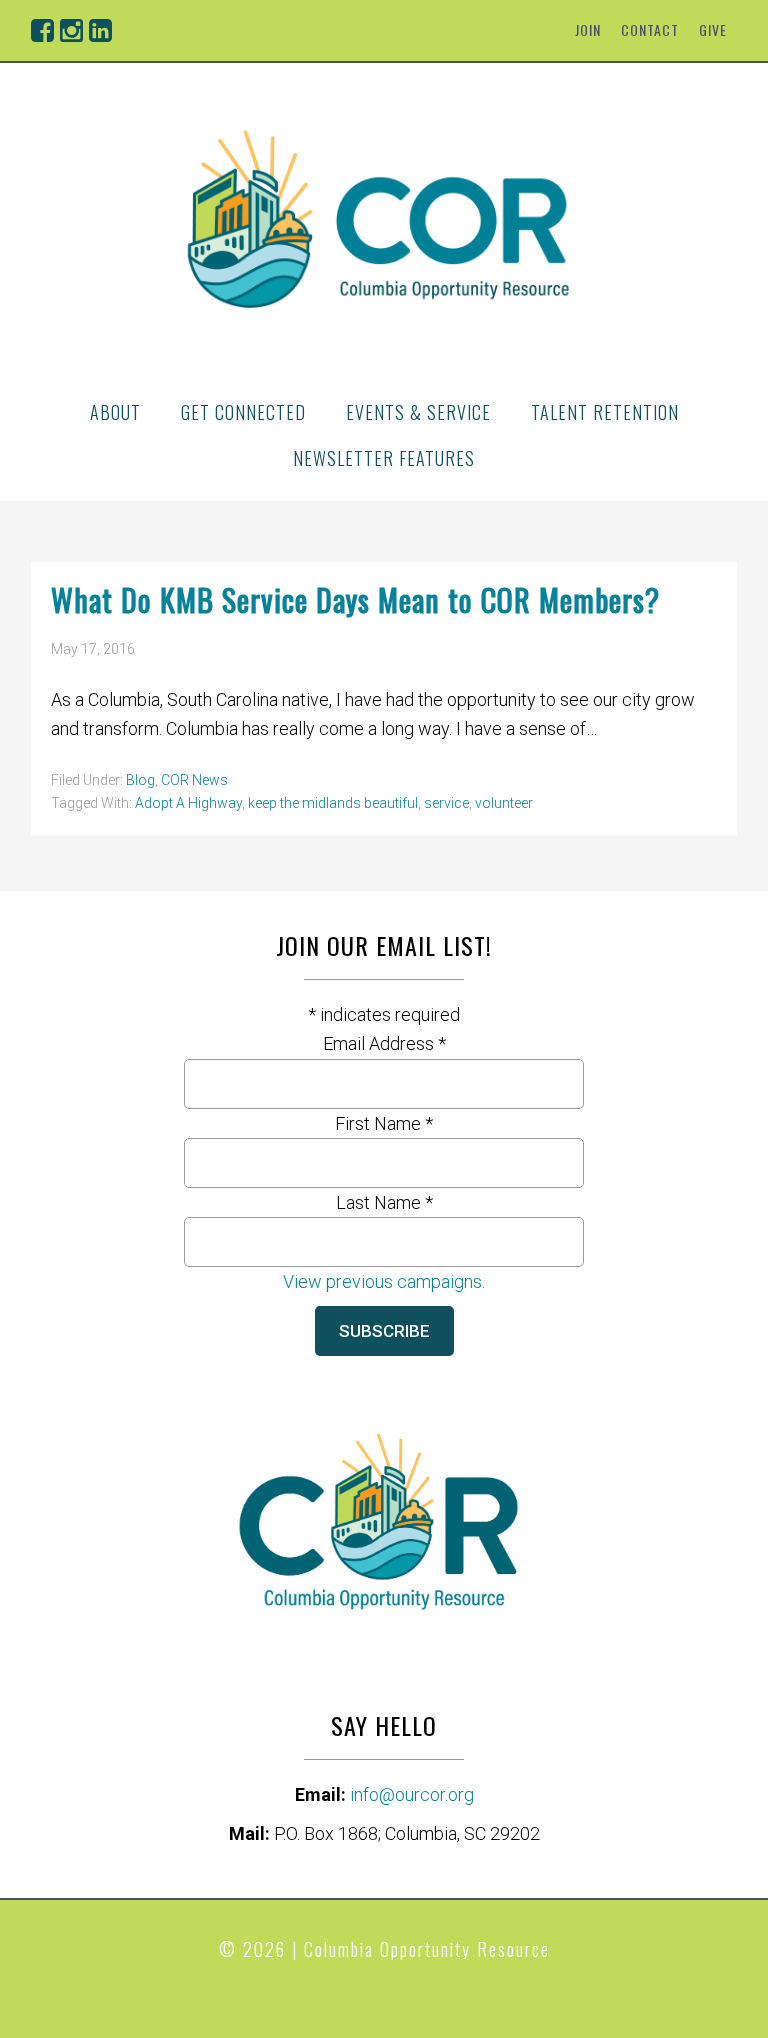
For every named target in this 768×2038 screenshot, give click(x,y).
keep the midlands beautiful (333, 803)
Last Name (384, 1202)
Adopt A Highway (188, 803)
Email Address (384, 1043)
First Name (384, 1123)
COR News (194, 780)
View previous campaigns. (384, 1281)
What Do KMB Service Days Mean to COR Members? (355, 599)
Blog (140, 780)
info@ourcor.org (412, 1794)
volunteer (504, 803)
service (446, 803)
